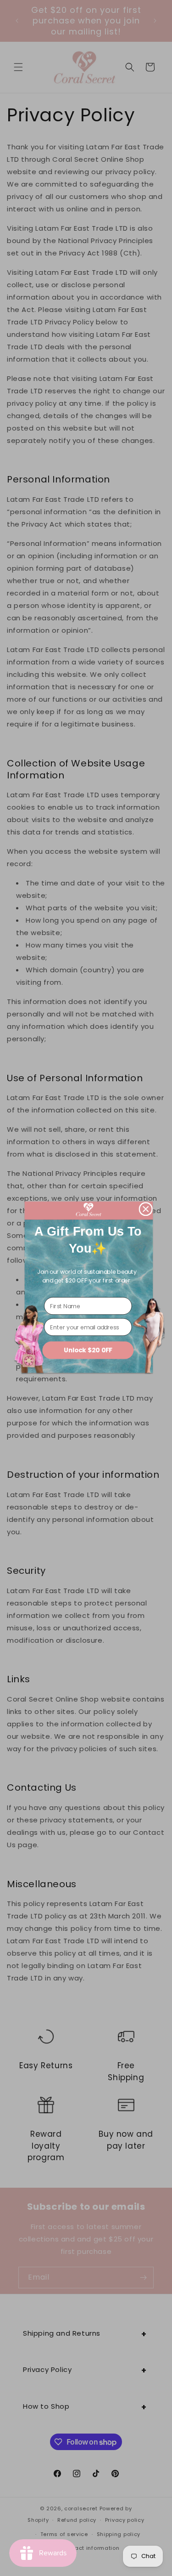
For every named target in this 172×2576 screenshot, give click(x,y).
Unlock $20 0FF (88, 1350)
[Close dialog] (146, 1209)
